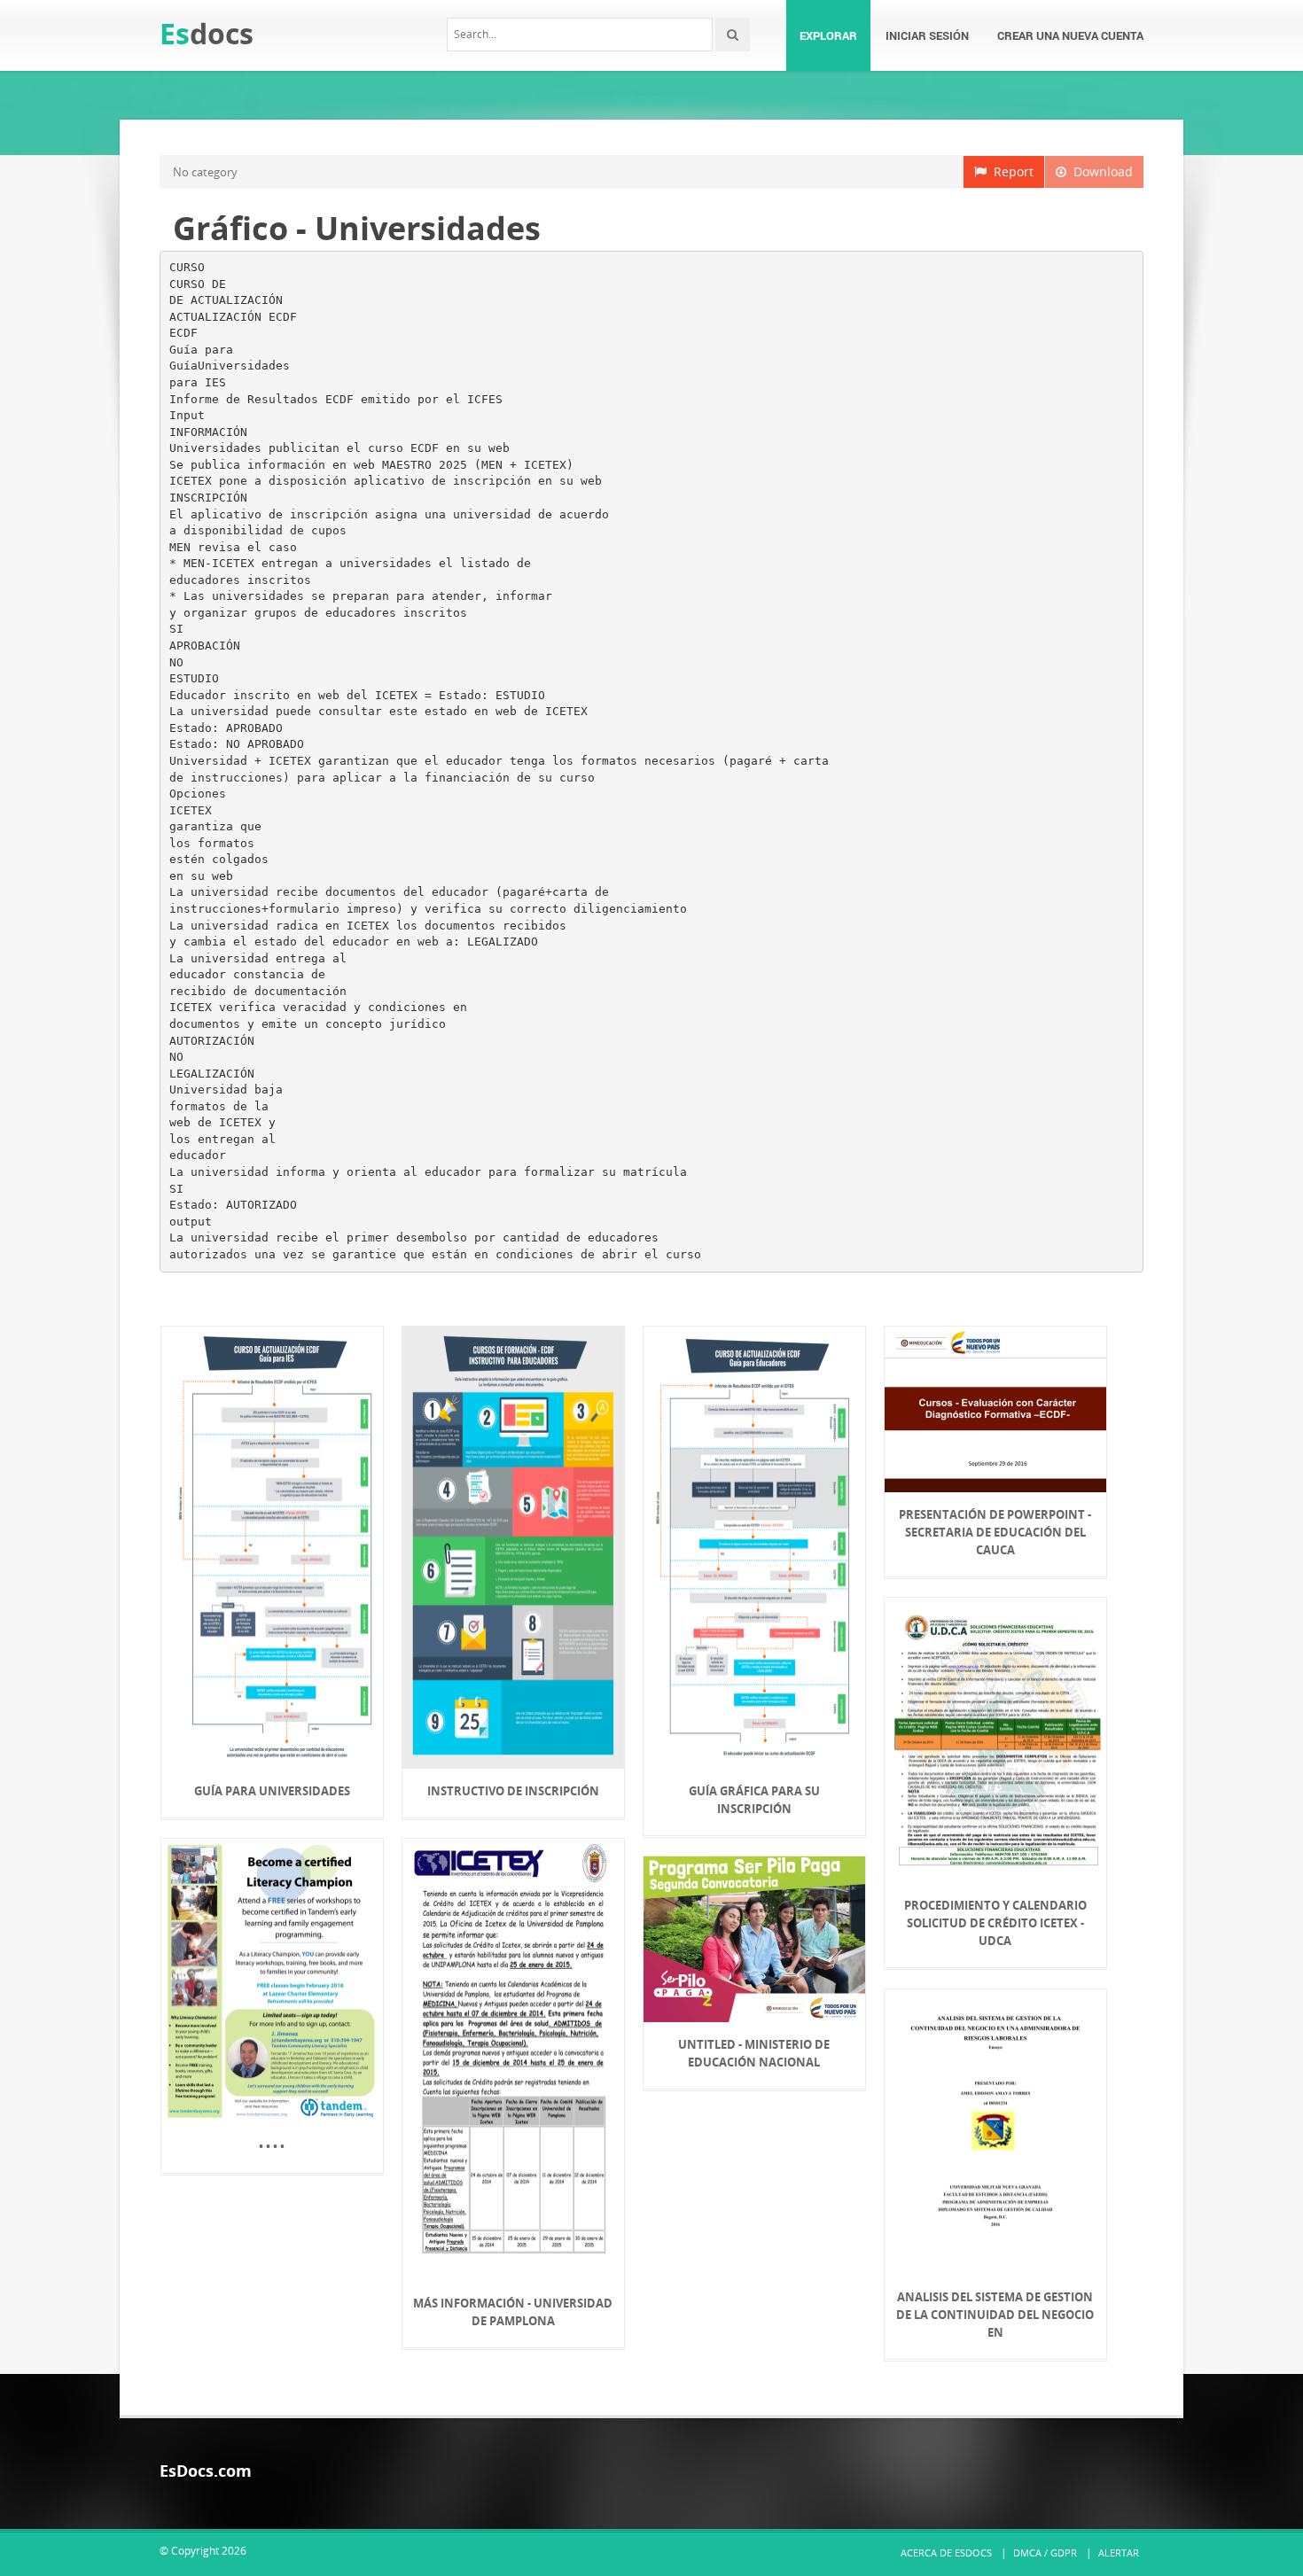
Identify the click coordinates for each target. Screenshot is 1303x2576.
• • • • (272, 2146)
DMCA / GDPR (1045, 2553)
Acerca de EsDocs (946, 2553)
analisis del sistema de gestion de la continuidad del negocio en (995, 2315)
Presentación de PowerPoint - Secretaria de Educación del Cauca (995, 1532)
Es (207, 33)
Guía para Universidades (272, 1791)
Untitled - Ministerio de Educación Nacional (754, 2053)
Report (1010, 171)
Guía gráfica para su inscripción (754, 1800)
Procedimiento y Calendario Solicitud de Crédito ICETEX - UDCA (995, 1923)
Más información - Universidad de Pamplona (513, 2312)
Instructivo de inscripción (513, 1791)
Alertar (1119, 2553)
